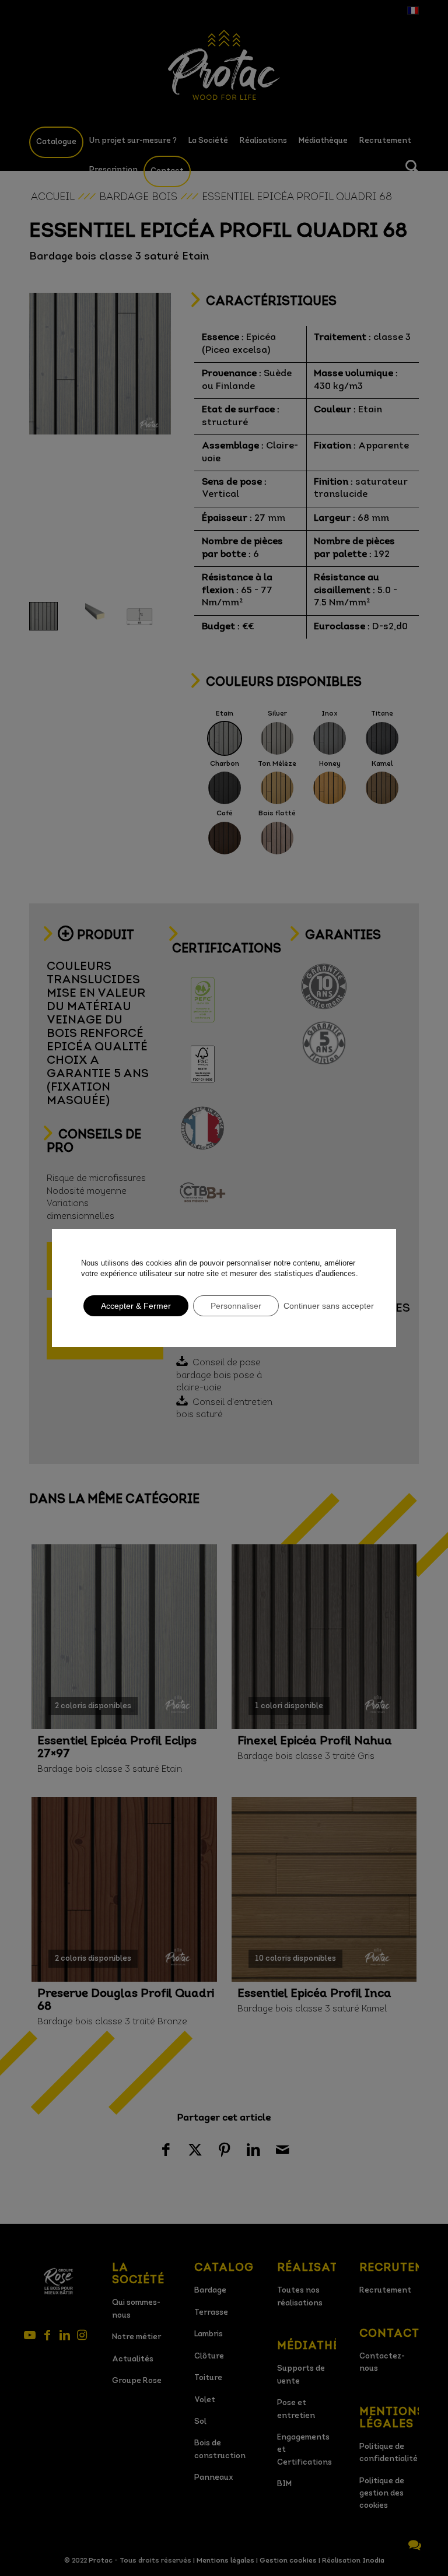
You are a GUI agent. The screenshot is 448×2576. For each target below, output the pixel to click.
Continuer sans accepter (329, 1306)
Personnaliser (236, 1306)
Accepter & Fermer (136, 1306)
